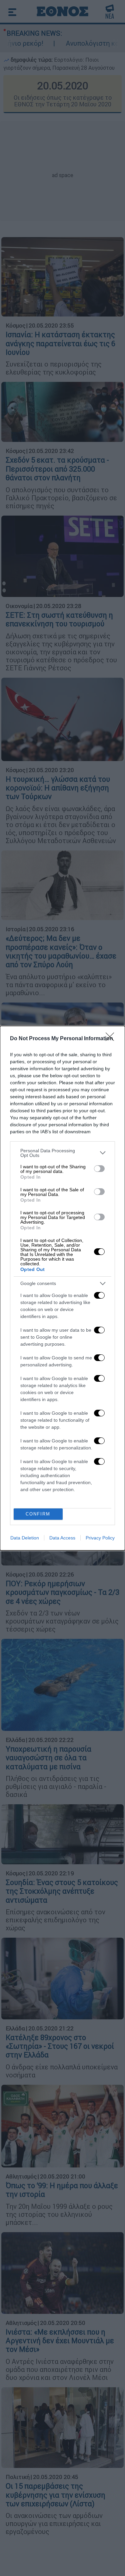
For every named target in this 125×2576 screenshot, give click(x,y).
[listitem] (62, 1153)
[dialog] (62, 1288)
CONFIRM (38, 1514)
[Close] (112, 1039)
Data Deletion (25, 1538)
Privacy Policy (100, 1538)
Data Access (62, 1538)
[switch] (99, 1169)
